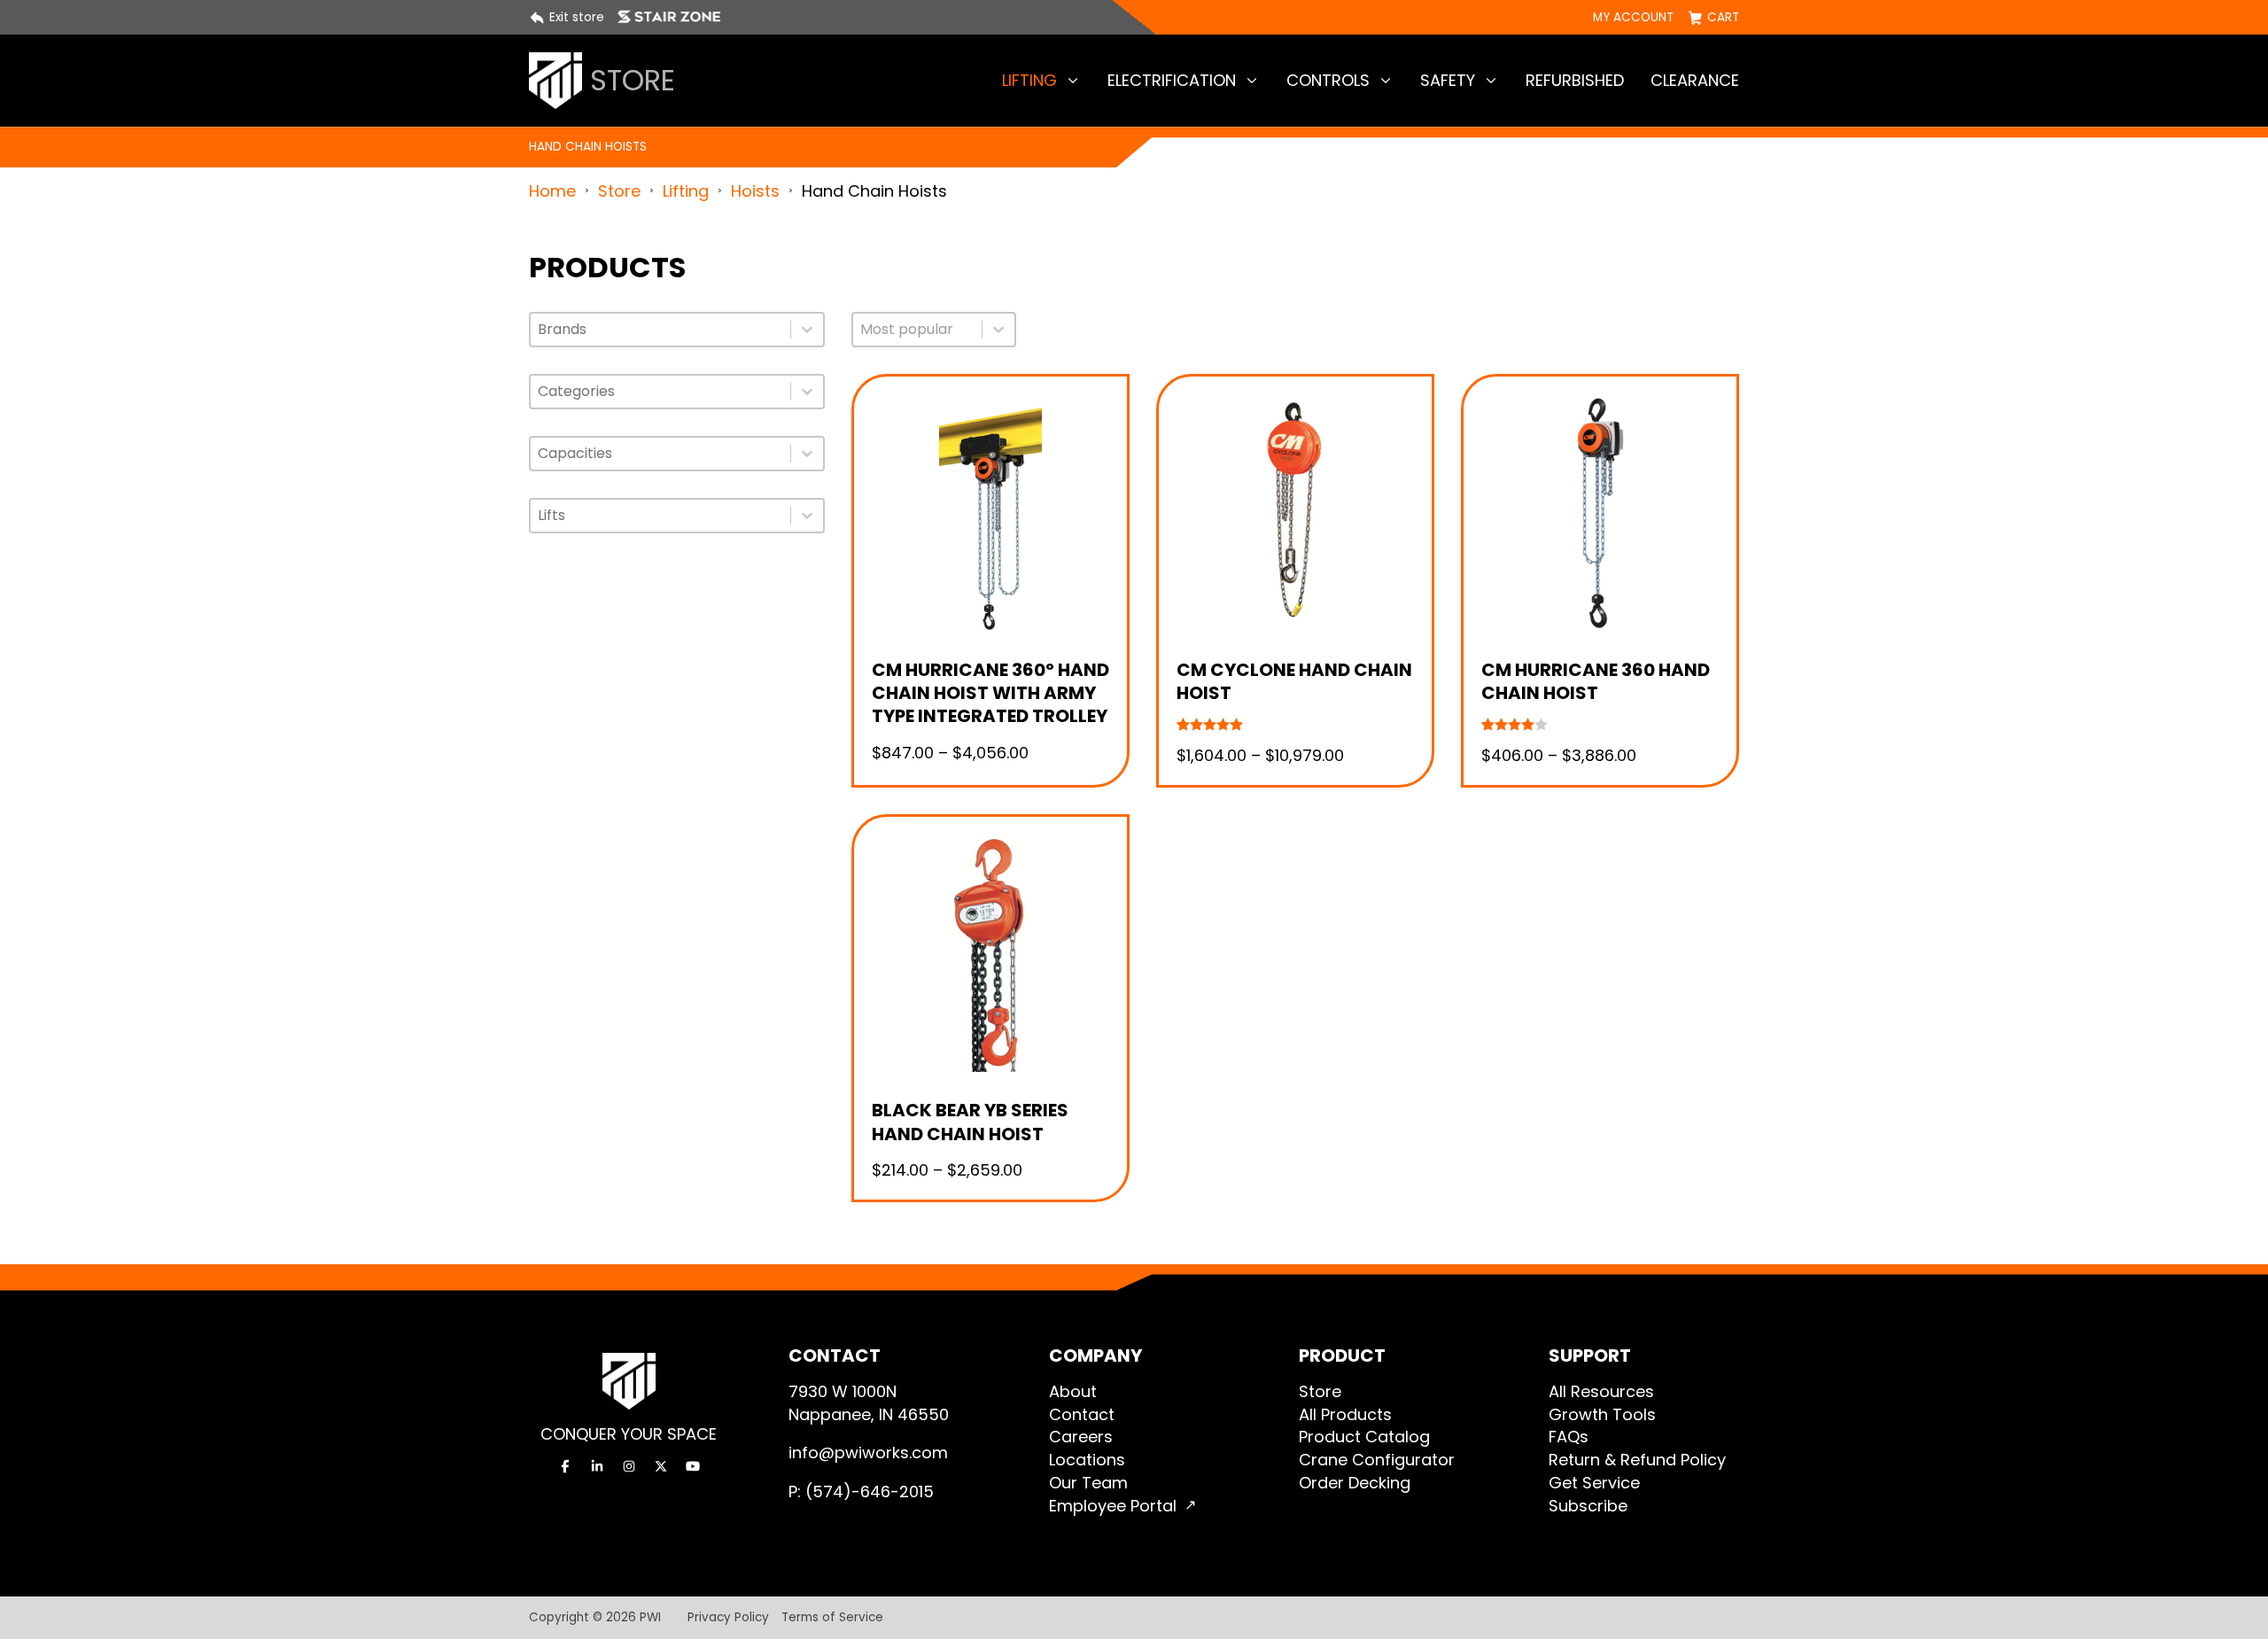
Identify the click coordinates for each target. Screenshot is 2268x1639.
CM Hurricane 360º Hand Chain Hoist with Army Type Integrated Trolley (990, 693)
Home (552, 191)
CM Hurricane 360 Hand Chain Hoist (1596, 681)
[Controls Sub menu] (1386, 81)
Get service (1594, 1483)
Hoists (755, 191)
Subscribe (1588, 1506)
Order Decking (1355, 1483)
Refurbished (1575, 80)
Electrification (1172, 80)
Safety (1448, 80)
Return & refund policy (1637, 1460)
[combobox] (660, 330)
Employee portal (1113, 1506)
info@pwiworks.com (868, 1453)
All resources (1601, 1391)
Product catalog (1364, 1437)
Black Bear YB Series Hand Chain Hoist (970, 1122)
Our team (1088, 1483)
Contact (1082, 1414)
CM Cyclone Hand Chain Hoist (1294, 681)
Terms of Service (832, 1617)
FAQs (1569, 1437)
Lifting (1029, 80)
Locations (1087, 1460)
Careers (1081, 1437)
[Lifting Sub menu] (1073, 81)
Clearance (1695, 80)
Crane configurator (1377, 1460)
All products (1345, 1414)
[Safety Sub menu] (1491, 81)
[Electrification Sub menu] (1252, 81)
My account (1633, 18)
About (1073, 1391)
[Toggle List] (807, 330)
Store (619, 191)
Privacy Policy (728, 1617)
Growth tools (1602, 1414)
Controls (1328, 80)
